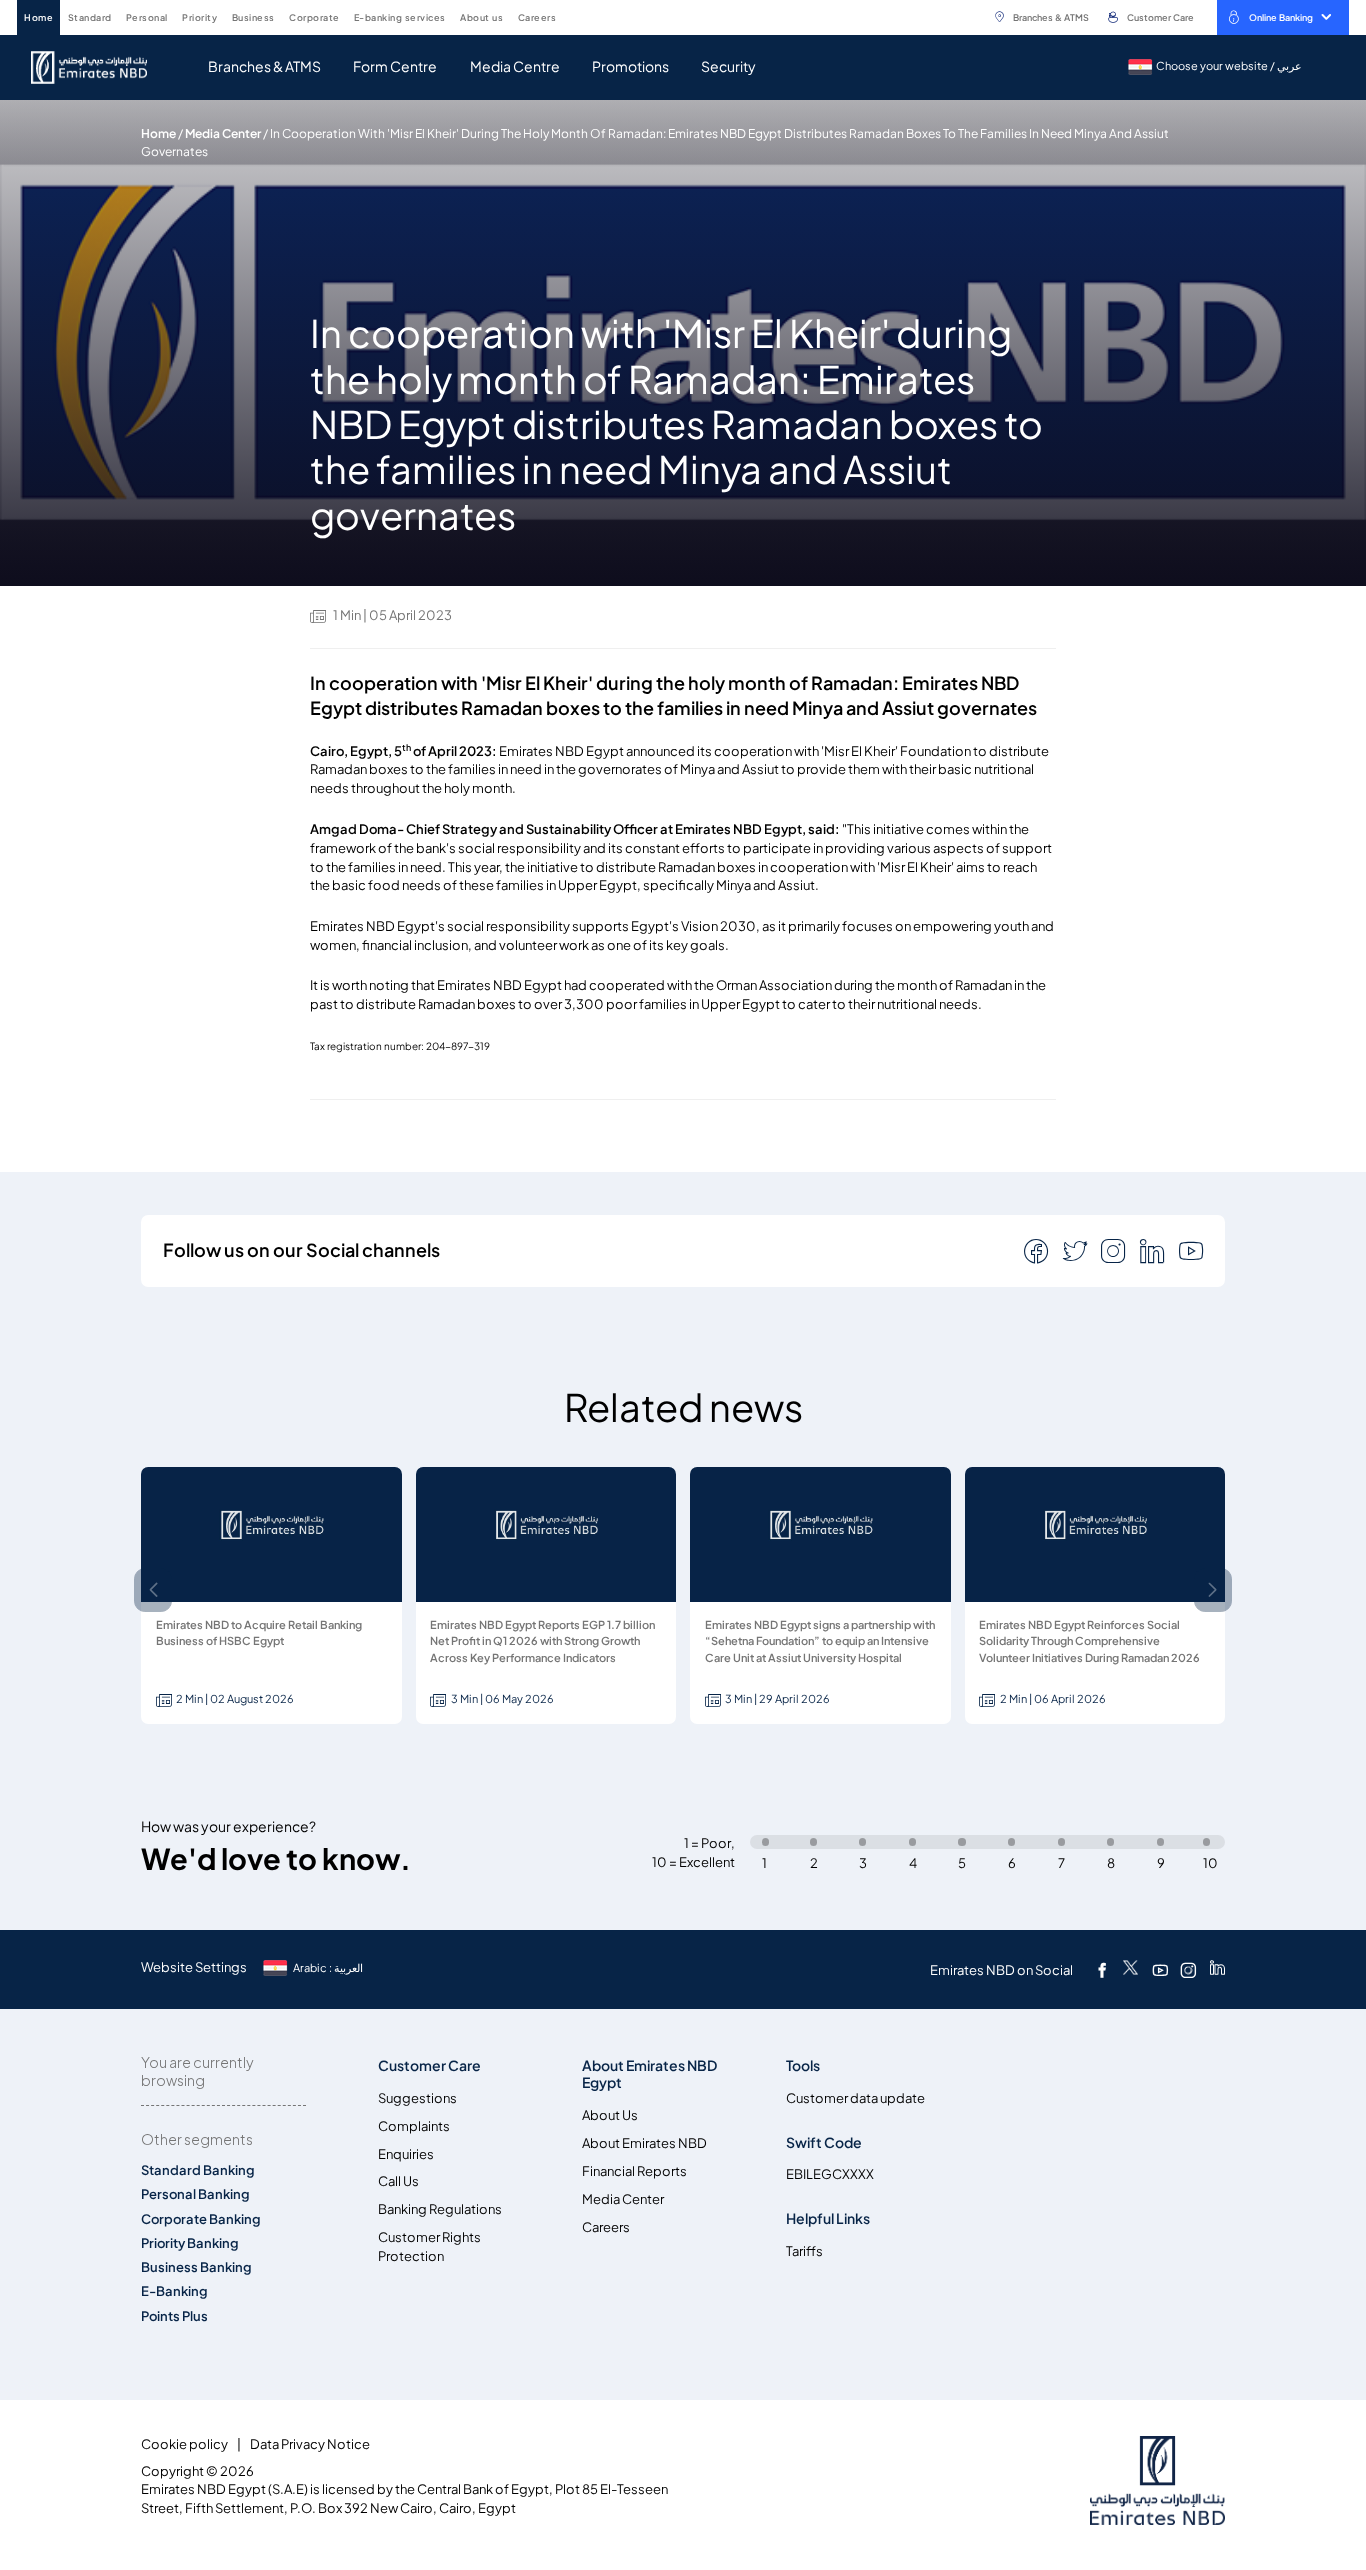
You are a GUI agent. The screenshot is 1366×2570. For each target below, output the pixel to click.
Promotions (630, 66)
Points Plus (174, 2316)
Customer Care (1160, 17)
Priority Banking (190, 2243)
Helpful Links (828, 2218)
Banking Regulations (440, 2209)
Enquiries (406, 2154)
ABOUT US (481, 17)
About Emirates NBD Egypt (649, 2074)
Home (158, 133)
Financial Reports (634, 2171)
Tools (803, 2065)
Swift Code (824, 2142)
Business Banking (196, 2267)
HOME (38, 17)
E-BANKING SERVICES (400, 17)
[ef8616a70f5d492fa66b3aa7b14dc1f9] (100, 67)
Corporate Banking (201, 2219)
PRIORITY (199, 17)
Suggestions (417, 2098)
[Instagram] (1188, 1970)
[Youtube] (1160, 1970)
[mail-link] (1038, 1250)
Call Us (398, 2181)
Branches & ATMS (1051, 17)
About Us (610, 2115)
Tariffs (804, 2251)
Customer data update (855, 2098)
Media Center (223, 133)
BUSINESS (253, 17)
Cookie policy (184, 2444)
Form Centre (395, 66)
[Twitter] (1130, 1970)
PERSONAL (147, 17)
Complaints (414, 2126)
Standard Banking (198, 2170)
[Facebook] (1102, 1970)
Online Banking (1281, 17)
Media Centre (515, 66)
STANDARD (90, 17)
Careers (606, 2227)
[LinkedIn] (1217, 1970)
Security (728, 66)
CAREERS (537, 17)
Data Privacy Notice (310, 2444)
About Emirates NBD (644, 2143)
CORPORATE (314, 17)
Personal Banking (195, 2194)
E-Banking (174, 2291)
